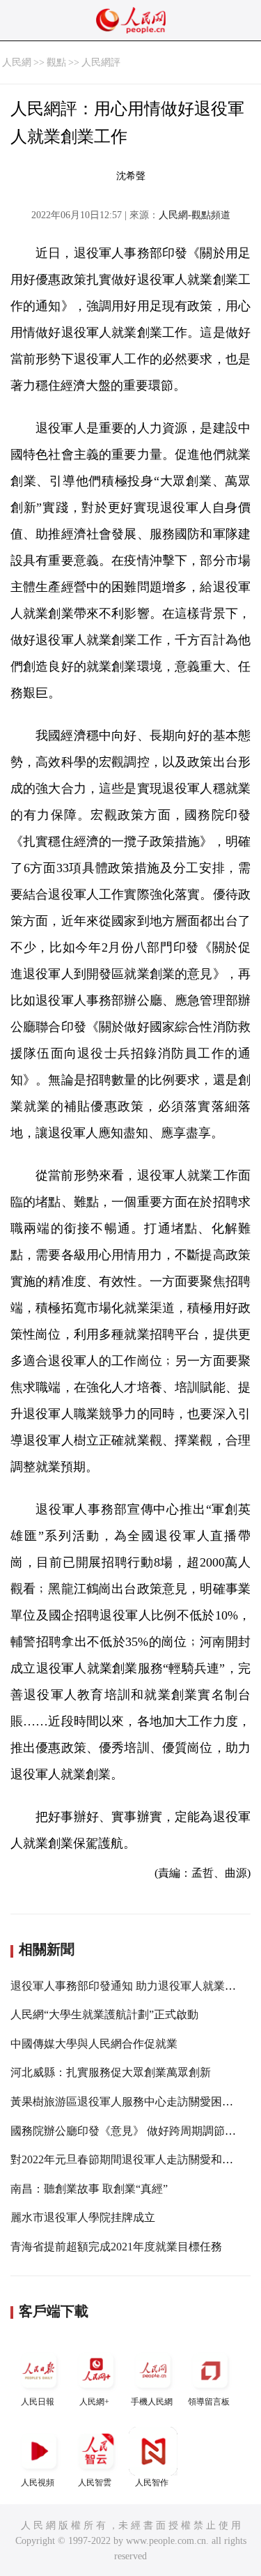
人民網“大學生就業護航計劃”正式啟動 (104, 2014)
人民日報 (38, 2402)
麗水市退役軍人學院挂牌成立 (83, 2217)
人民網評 (101, 62)
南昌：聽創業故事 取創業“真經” (89, 2189)
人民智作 (152, 2483)
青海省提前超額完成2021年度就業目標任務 (116, 2247)
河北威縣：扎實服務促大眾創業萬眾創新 (111, 2072)
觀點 (56, 62)
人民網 (17, 62)
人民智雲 (95, 2483)
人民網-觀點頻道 (195, 215)
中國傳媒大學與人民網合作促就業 (94, 2044)
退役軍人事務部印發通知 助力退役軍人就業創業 (129, 1986)
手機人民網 (152, 2402)
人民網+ (94, 2402)
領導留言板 (209, 2402)
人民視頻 (38, 2483)
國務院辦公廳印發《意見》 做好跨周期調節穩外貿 (134, 2131)
